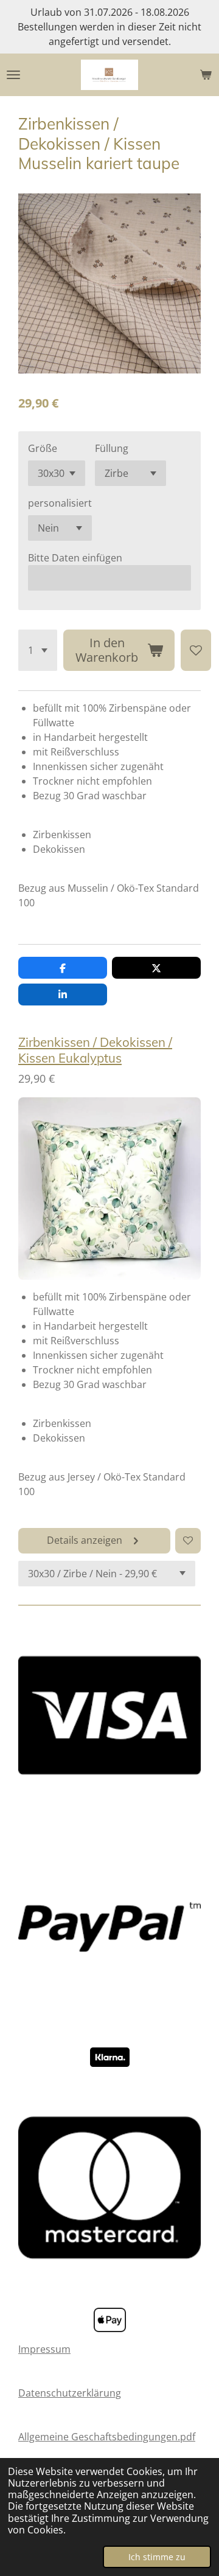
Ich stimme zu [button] (157, 2557)
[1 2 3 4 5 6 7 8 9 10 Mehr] (38, 650)
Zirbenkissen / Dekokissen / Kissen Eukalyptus (95, 1050)
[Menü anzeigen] (13, 75)
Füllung (112, 448)
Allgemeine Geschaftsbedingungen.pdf (107, 2437)
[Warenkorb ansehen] (206, 75)
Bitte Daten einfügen (75, 558)
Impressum (44, 2349)
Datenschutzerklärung (70, 2393)
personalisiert (60, 503)
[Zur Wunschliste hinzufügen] (196, 650)
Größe (43, 448)
